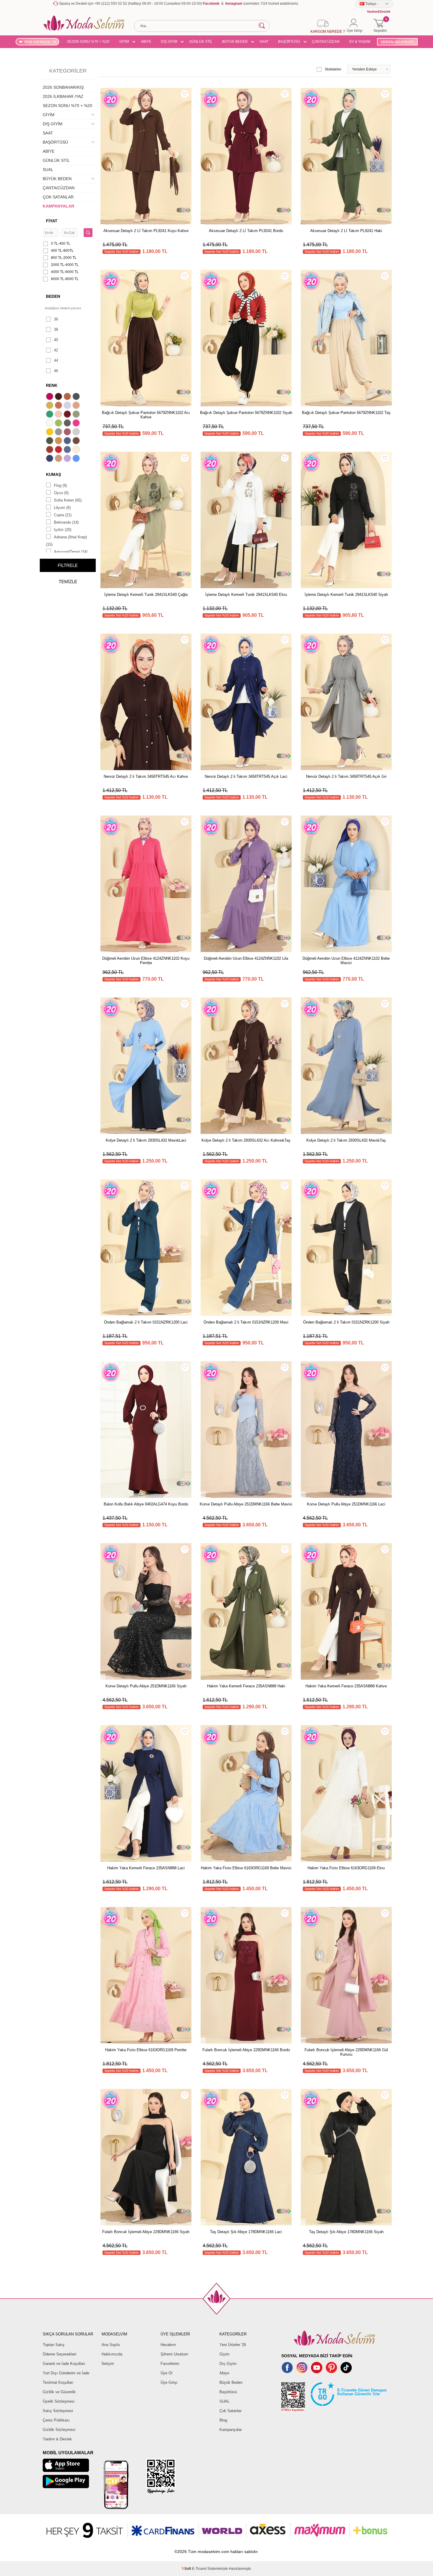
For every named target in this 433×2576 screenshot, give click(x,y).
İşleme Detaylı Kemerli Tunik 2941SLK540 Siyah (346, 595)
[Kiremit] (50, 450)
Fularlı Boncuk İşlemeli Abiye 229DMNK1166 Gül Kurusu (346, 2052)
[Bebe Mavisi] (68, 406)
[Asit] (50, 406)
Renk (52, 385)
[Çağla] (77, 415)
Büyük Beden (231, 2382)
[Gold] (50, 433)
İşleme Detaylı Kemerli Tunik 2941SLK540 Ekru (246, 595)
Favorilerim (170, 2364)
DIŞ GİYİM (169, 42)
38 (56, 329)
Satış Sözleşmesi (58, 2411)
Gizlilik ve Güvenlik (59, 2392)
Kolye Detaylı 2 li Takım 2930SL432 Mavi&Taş (346, 1140)
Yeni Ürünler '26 (233, 2345)
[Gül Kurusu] (68, 433)
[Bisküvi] (59, 415)
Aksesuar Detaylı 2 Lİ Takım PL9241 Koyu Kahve (146, 231)
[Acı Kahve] (59, 397)
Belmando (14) (66, 522)
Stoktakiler (333, 69)
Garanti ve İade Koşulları (64, 2364)
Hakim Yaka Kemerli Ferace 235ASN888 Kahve (346, 1686)
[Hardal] (59, 441)
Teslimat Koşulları (58, 2382)
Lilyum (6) (62, 508)
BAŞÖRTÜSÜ (289, 42)
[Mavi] (77, 459)
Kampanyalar (231, 2430)
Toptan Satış (54, 2345)
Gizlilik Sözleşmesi (59, 2430)
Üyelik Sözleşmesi (59, 2401)
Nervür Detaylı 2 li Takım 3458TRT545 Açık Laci (246, 776)
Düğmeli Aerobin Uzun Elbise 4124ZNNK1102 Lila (246, 958)
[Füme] (68, 424)
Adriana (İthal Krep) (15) (66, 541)
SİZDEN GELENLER (397, 42)
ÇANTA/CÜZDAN (326, 42)
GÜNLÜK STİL (201, 42)
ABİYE (146, 42)
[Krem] (77, 450)
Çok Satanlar (230, 2411)
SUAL (48, 170)
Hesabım (168, 2345)
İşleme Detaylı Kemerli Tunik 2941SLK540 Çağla (146, 595)
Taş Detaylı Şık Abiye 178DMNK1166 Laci (246, 2232)
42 (56, 350)
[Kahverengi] (77, 441)
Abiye (224, 2373)
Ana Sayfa (111, 2345)
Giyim (224, 2354)
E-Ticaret (199, 2569)
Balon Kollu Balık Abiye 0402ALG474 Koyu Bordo (146, 1504)
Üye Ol (166, 2373)
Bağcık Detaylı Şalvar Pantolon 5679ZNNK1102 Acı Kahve (146, 415)
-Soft (187, 2569)
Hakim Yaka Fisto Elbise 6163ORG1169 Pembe (146, 2050)
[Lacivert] (50, 459)
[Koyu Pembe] (50, 397)
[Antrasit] (77, 397)
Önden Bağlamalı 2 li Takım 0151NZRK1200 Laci (146, 1322)
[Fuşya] (77, 424)
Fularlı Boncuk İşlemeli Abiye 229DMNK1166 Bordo (246, 2050)
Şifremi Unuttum (174, 2354)
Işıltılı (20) (63, 530)
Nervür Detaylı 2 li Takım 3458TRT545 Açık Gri (346, 776)
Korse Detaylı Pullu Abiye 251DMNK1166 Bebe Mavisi (246, 1504)
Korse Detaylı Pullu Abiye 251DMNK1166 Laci (346, 1504)
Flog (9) (60, 485)
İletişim (108, 2364)
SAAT (264, 42)
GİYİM (124, 42)
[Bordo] (68, 415)
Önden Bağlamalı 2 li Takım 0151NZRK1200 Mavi (246, 1322)
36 (56, 319)
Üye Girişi (169, 2382)
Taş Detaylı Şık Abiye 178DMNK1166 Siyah (346, 2232)
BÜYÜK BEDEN (235, 42)
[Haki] (50, 441)
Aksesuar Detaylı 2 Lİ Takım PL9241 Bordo (246, 231)
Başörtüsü (228, 2392)
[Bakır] (59, 406)
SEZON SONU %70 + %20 (88, 42)
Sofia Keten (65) (68, 500)
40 (56, 340)
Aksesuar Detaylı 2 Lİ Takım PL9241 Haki (346, 231)
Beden (53, 296)
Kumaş (53, 474)
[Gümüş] (77, 433)
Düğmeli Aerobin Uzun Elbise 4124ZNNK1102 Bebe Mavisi (346, 961)
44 (56, 360)
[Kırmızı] (59, 450)
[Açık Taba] (68, 397)
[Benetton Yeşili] (50, 415)
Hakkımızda (112, 2354)
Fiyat (52, 221)
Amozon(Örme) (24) (71, 552)
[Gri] (59, 433)
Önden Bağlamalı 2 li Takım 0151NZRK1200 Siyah (346, 1322)
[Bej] (77, 406)
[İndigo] (68, 441)
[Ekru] (50, 424)
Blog (223, 2420)
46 (56, 371)
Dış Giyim (228, 2364)
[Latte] (59, 459)
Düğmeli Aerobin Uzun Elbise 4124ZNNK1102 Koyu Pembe (146, 961)
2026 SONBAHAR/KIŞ (63, 87)
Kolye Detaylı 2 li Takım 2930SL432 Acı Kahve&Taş (246, 1140)
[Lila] (68, 459)
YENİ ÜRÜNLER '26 (40, 42)
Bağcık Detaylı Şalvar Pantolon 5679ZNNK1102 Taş (346, 413)
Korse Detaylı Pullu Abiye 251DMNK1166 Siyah (146, 1686)
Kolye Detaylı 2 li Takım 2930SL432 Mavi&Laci (146, 1140)
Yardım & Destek (57, 2439)
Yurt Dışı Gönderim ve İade (66, 2373)
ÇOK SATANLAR (58, 197)
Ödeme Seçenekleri (60, 2354)
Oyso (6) (61, 493)
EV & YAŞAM (360, 42)
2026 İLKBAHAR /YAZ (63, 96)
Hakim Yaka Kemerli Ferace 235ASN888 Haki (246, 1686)
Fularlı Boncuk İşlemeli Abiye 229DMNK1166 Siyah (146, 2232)
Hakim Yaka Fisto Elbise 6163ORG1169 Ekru (346, 1868)
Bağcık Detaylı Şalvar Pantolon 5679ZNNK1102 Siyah (246, 413)
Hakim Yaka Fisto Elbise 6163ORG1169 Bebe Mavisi (246, 1868)
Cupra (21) (63, 515)
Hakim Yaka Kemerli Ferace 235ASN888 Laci (146, 1868)
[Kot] (68, 450)
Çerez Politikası (56, 2420)
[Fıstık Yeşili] (59, 424)
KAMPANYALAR (58, 206)
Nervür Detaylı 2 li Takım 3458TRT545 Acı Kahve (146, 776)
